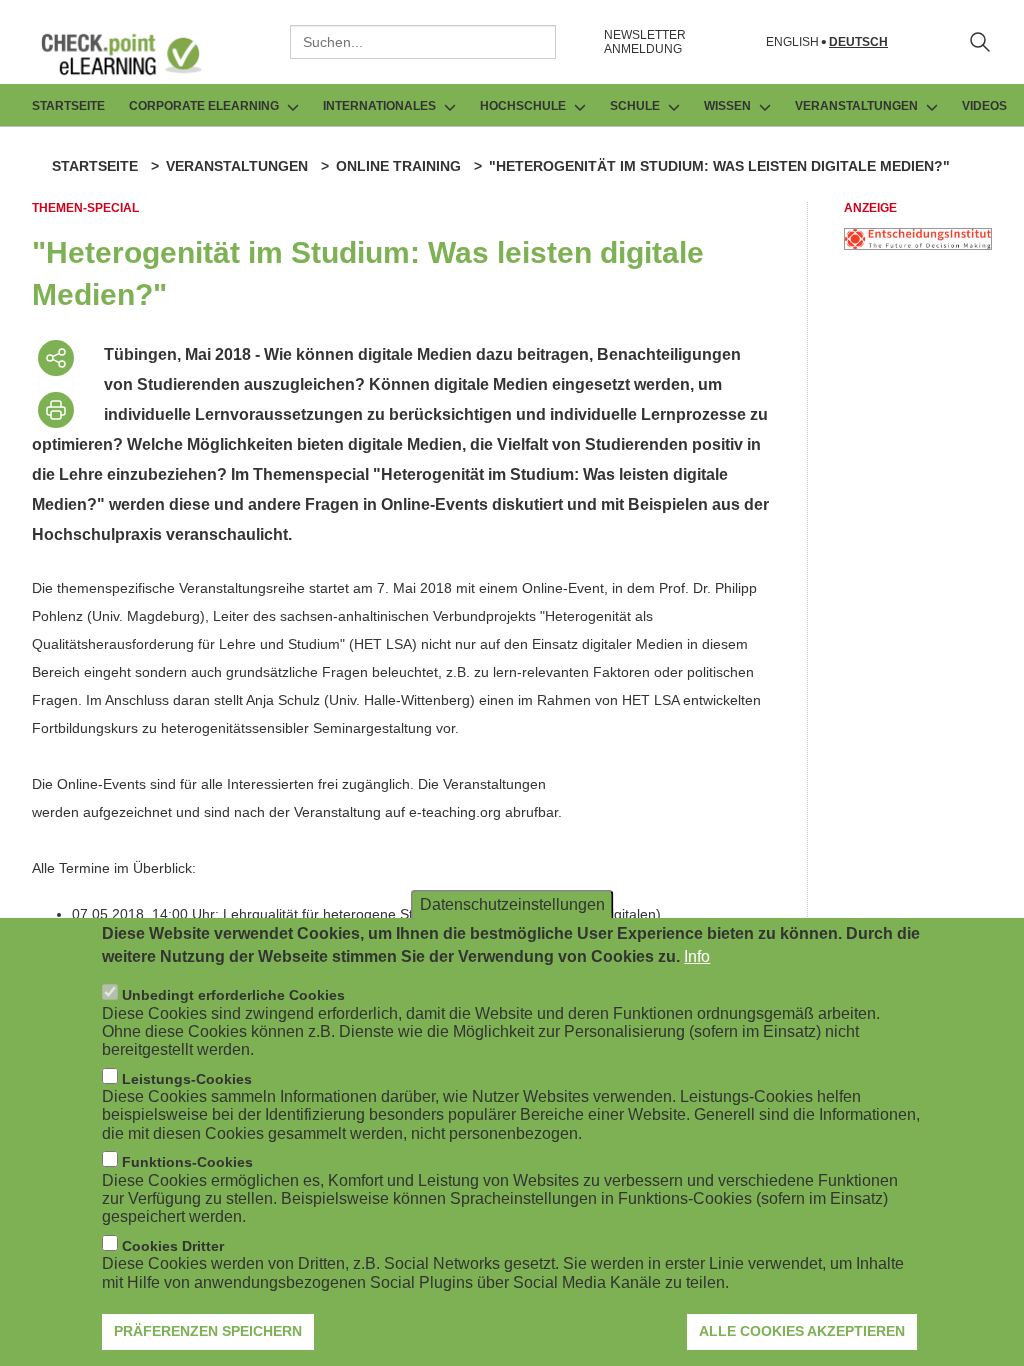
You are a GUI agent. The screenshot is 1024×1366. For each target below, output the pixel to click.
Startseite (68, 106)
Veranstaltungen (237, 166)
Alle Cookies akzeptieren (802, 1331)
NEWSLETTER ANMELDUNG (645, 42)
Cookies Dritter (173, 1246)
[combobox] (423, 42)
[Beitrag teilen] (56, 358)
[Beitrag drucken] (56, 410)
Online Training (398, 166)
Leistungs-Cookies (187, 1079)
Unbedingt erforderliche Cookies (233, 995)
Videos (984, 106)
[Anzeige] (918, 244)
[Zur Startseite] (136, 54)
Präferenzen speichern (208, 1331)
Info (697, 956)
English (792, 42)
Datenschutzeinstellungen (512, 904)
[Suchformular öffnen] (980, 42)
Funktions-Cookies (187, 1162)
